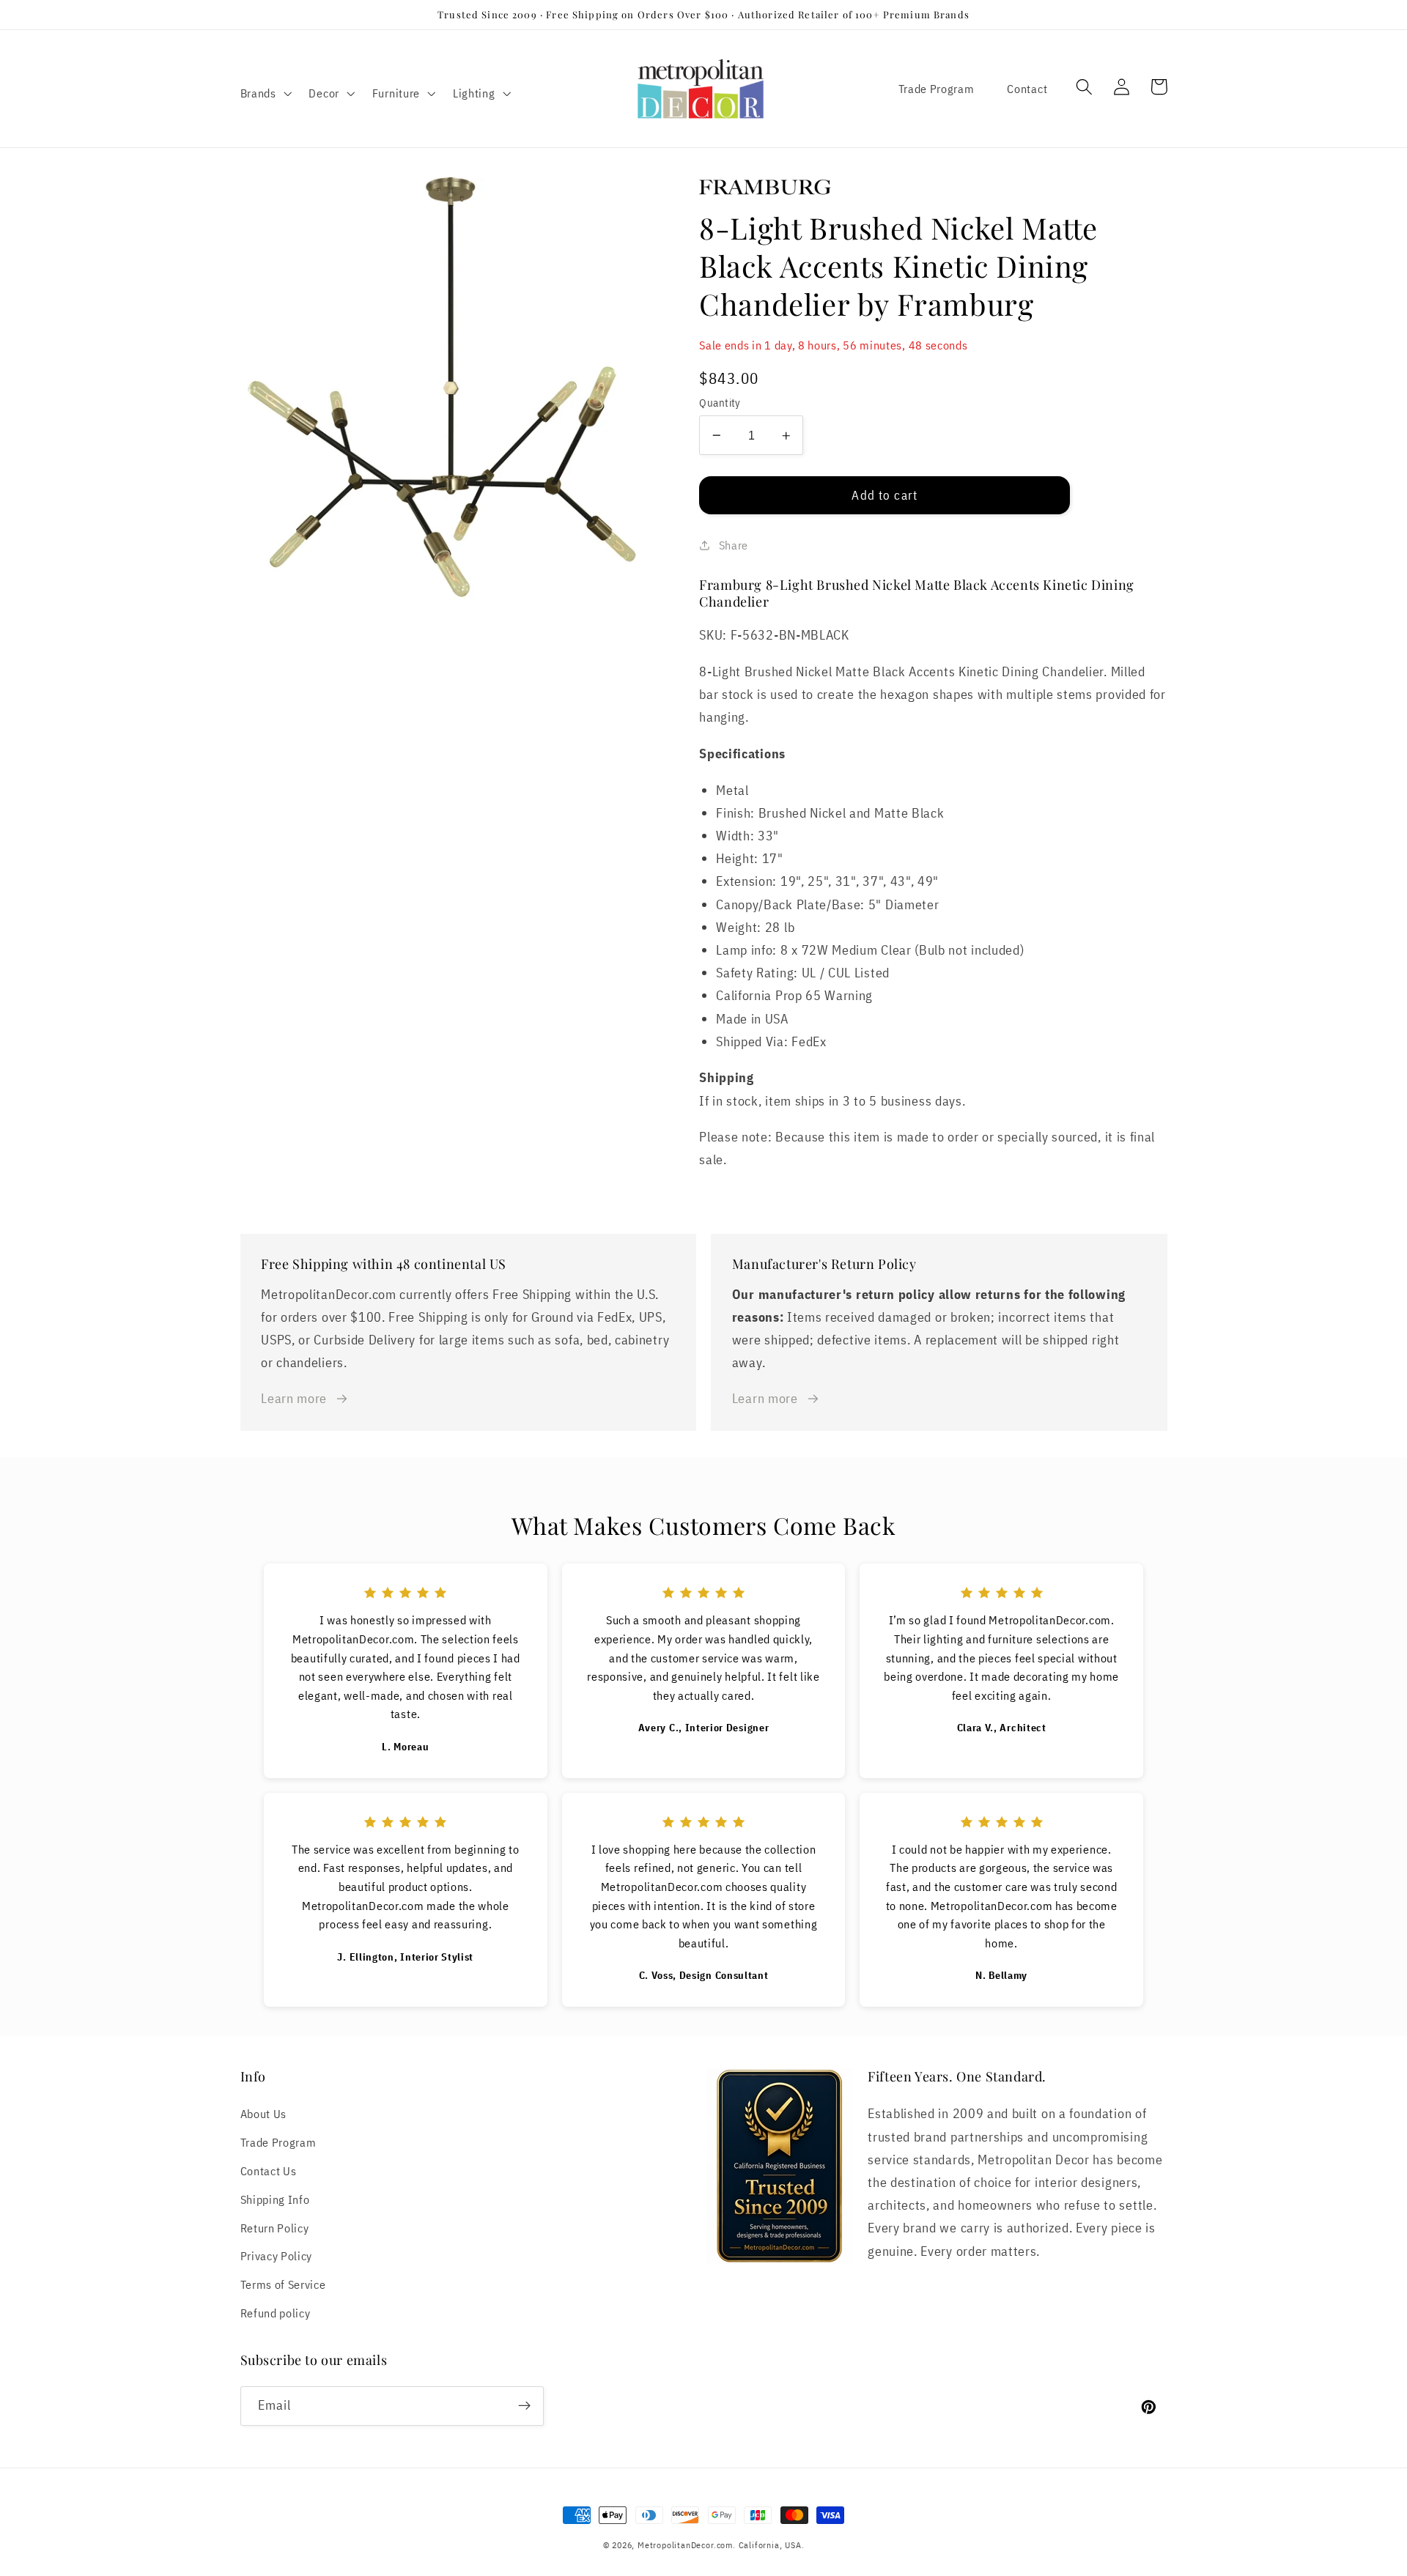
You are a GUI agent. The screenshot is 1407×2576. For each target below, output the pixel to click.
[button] (265, 93)
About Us (264, 2113)
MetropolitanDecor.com (685, 2545)
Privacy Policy (277, 2255)
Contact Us (269, 2170)
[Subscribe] (524, 2406)
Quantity (720, 403)
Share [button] (734, 545)
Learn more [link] (294, 1398)
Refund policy (276, 2313)
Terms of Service (283, 2284)
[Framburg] (933, 187)
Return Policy (275, 2228)
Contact (1027, 88)
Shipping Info (275, 2199)
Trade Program (937, 88)
